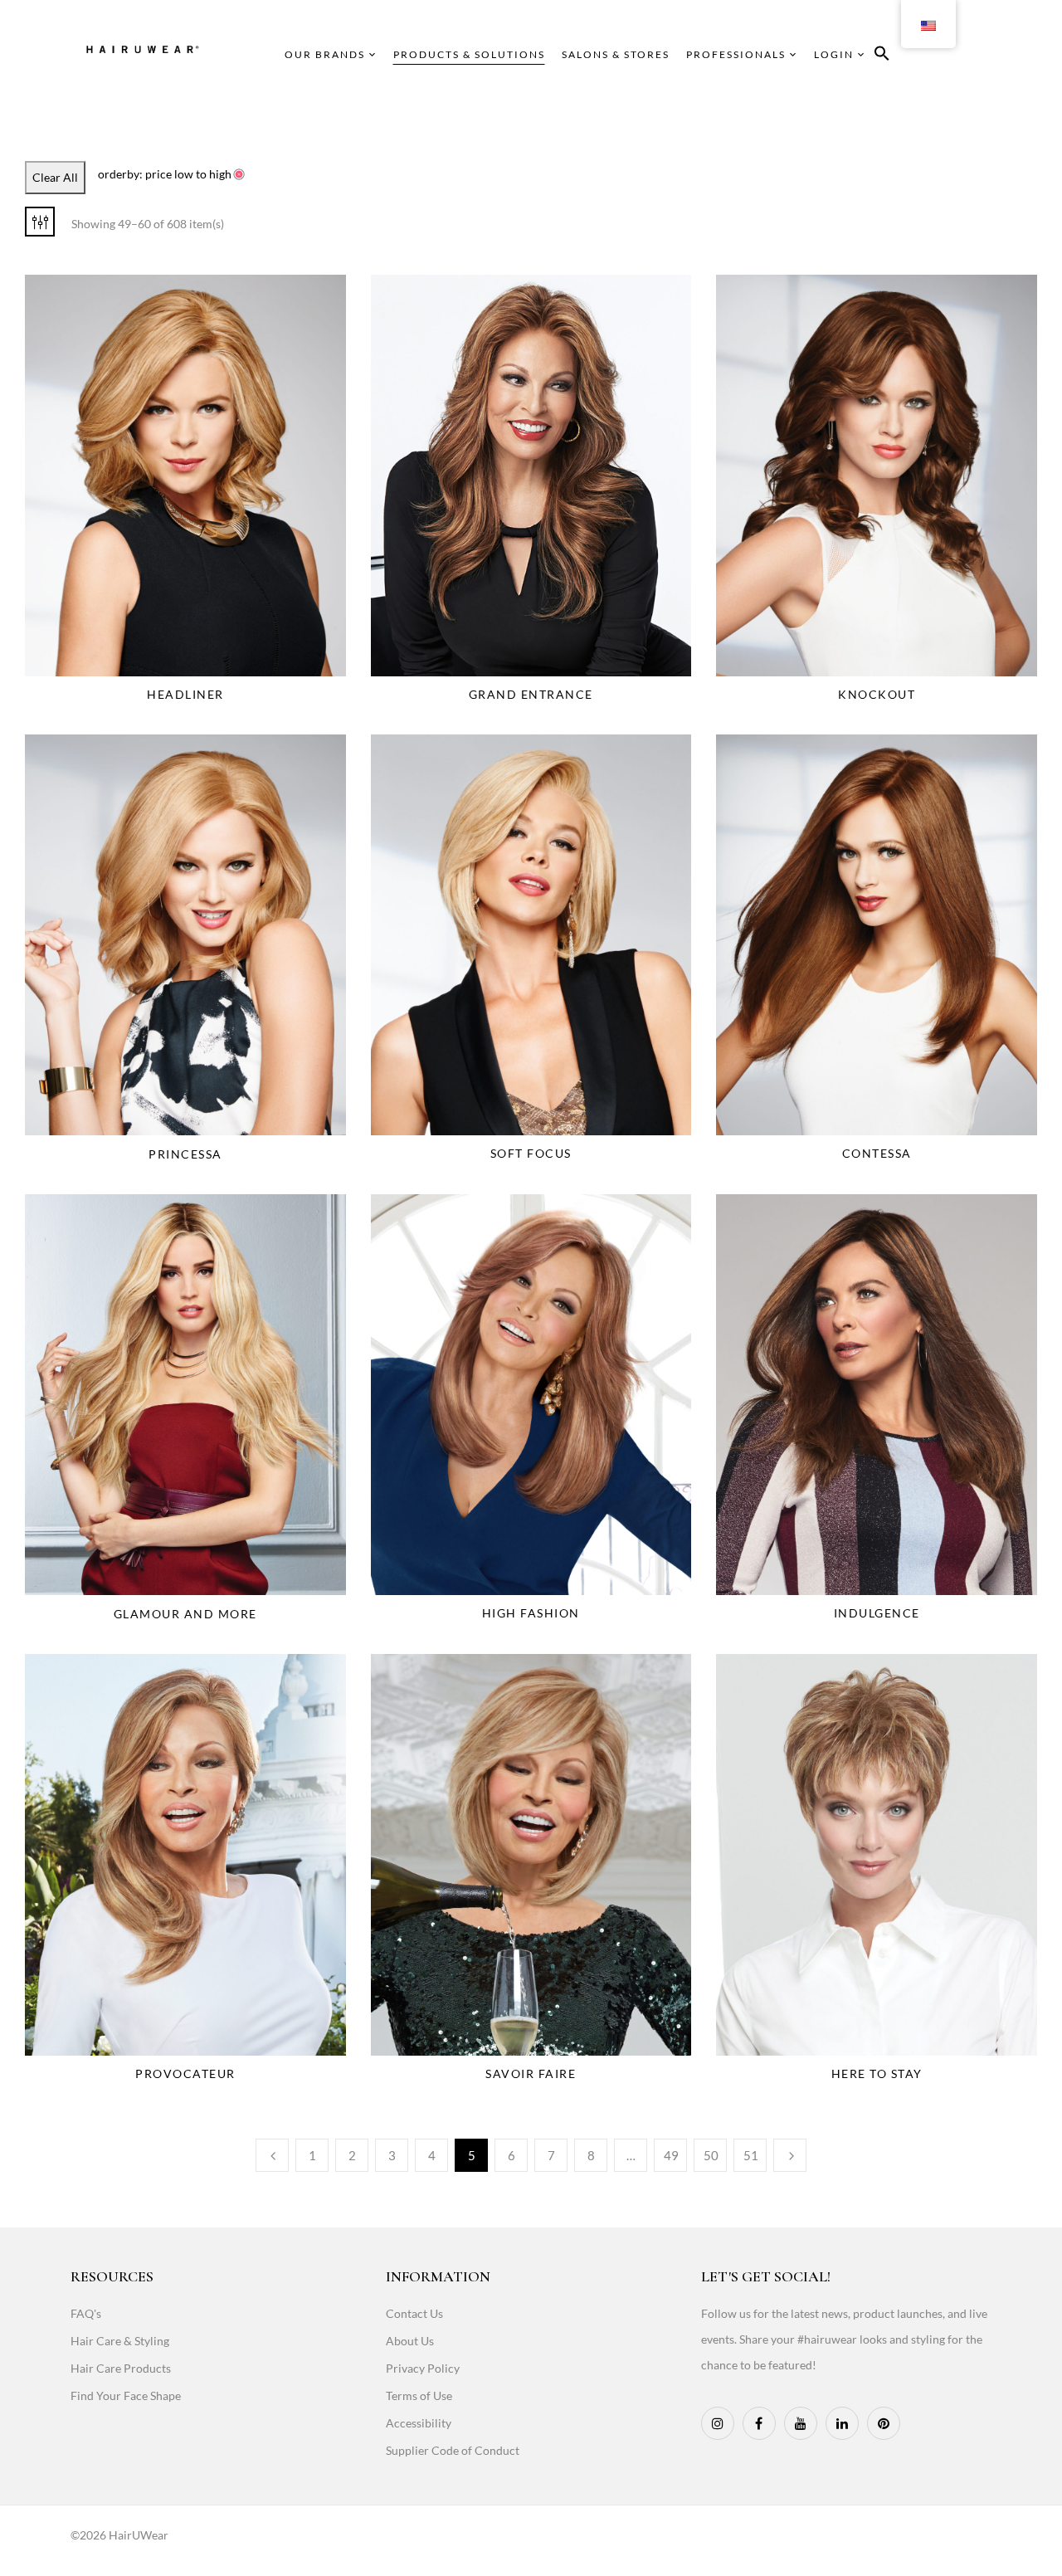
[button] (882, 56)
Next (790, 2155)
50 (711, 2155)
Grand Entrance (531, 694)
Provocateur (185, 2073)
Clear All (55, 177)
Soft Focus (531, 1153)
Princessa (185, 1154)
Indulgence (877, 1613)
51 (751, 2155)
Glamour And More (185, 1614)
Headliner (185, 694)
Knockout (877, 694)
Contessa (877, 1153)
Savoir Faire (531, 2073)
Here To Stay (877, 2073)
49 (671, 2155)
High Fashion (531, 1613)
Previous (272, 2155)
